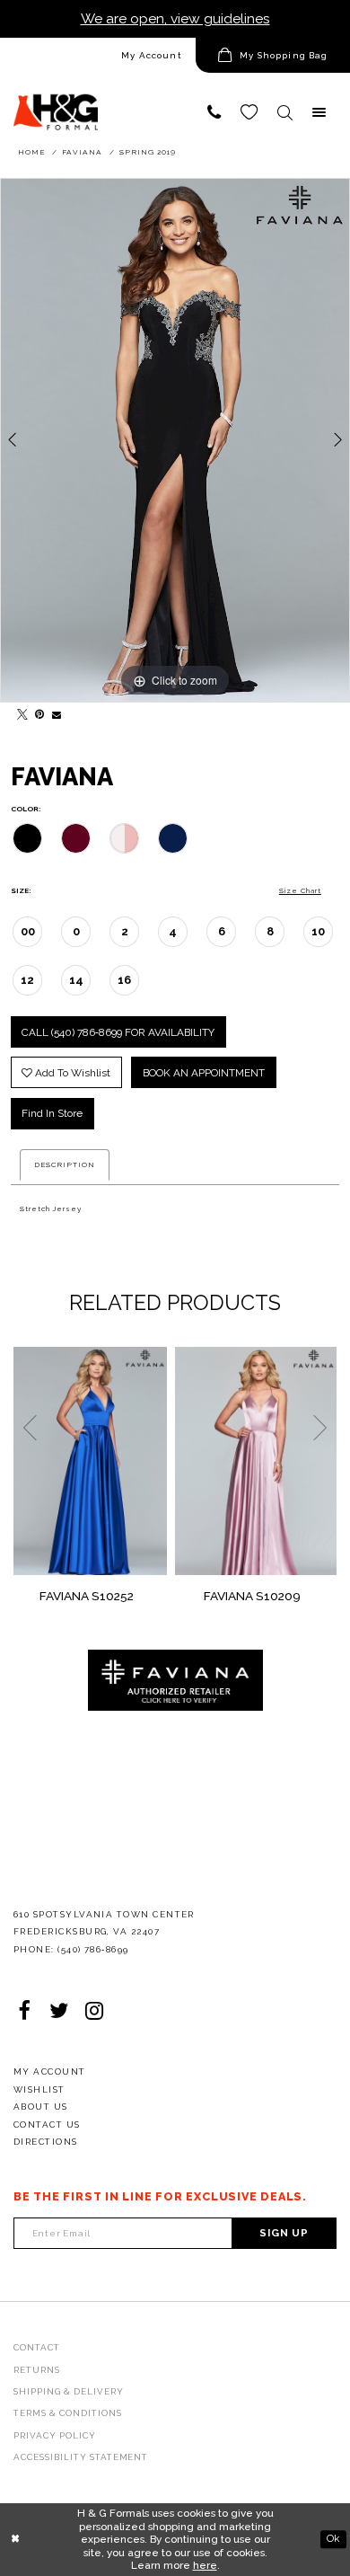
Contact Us (47, 2125)
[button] (273, 55)
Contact (37, 2347)
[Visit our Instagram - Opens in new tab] (94, 2010)
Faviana (82, 152)
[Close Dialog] (15, 2540)
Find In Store (52, 1113)
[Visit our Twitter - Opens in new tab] (59, 2010)
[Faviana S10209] (256, 1461)
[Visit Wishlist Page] (249, 113)
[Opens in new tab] (175, 1679)
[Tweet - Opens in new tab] (20, 712)
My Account (152, 55)
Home (31, 152)
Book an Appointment (204, 1073)
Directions (46, 2142)
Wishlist (39, 2089)
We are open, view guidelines (175, 18)
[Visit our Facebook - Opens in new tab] (24, 2010)
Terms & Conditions (68, 2413)
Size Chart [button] (300, 890)
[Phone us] (214, 113)
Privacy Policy (55, 2435)
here (205, 2565)
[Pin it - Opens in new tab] (37, 712)
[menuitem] (98, 55)
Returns (37, 2370)
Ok (333, 2539)
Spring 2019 (148, 152)
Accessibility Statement (81, 2457)
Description (65, 1164)
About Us (41, 2107)
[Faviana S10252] (90, 1461)
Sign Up (284, 2233)
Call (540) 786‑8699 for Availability (118, 1032)
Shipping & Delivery (69, 2391)
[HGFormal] (56, 104)
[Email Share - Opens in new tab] (55, 712)
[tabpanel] (175, 440)
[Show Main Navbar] (319, 113)
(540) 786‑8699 (93, 1949)
